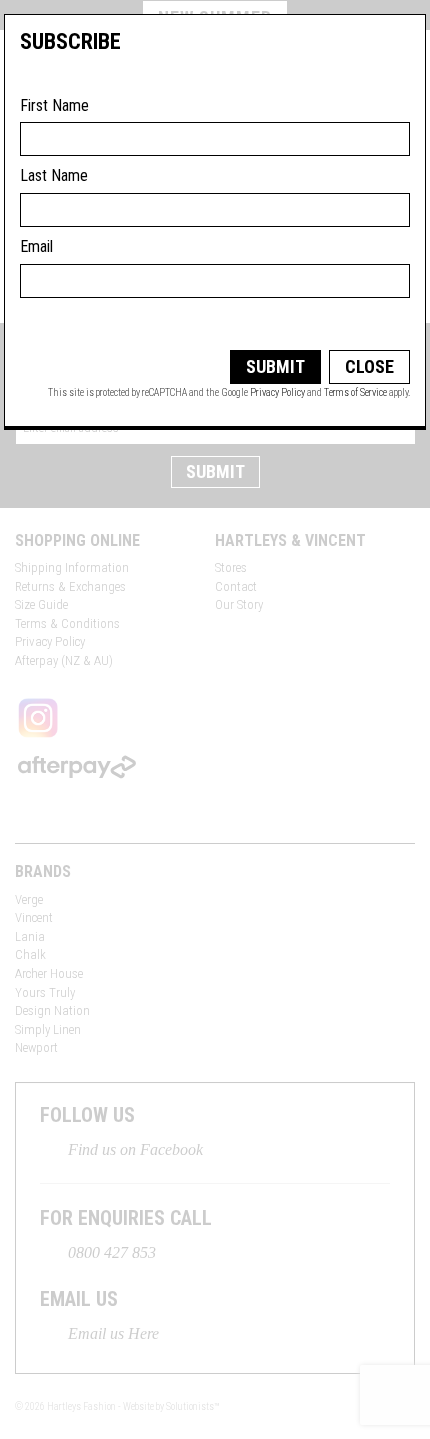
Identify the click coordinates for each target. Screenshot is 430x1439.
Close (369, 366)
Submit (275, 366)
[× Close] (390, 48)
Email (36, 246)
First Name (54, 105)
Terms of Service (355, 392)
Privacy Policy (277, 392)
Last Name (54, 175)
